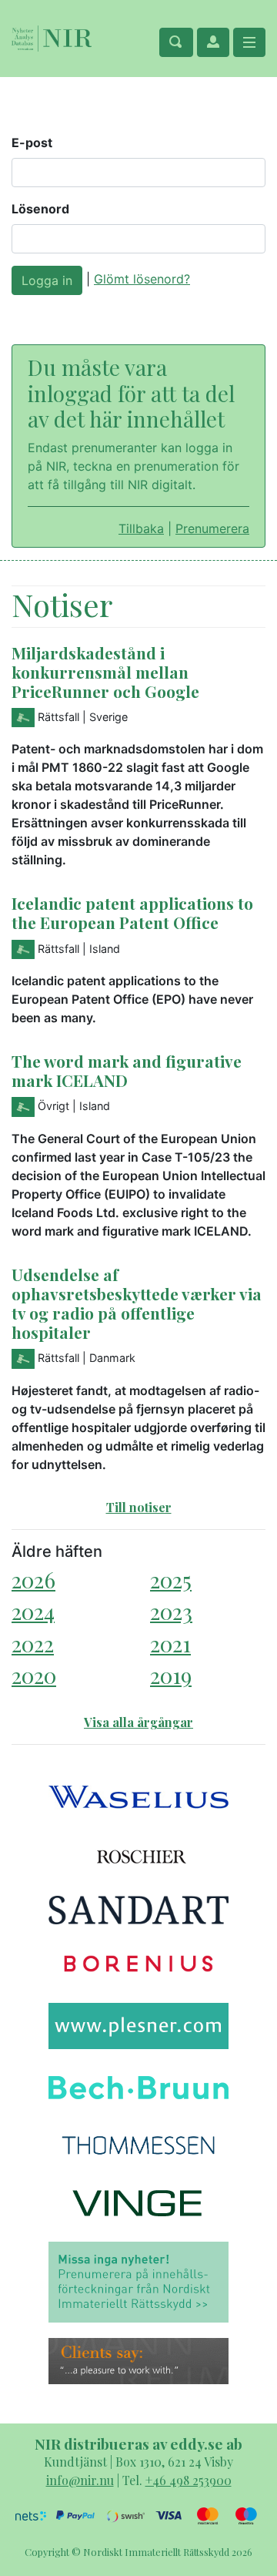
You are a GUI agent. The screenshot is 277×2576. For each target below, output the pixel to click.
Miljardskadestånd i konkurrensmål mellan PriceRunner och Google (105, 672)
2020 (34, 1675)
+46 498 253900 (189, 2480)
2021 (170, 1644)
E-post (32, 143)
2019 (171, 1675)
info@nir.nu (80, 2480)
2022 (33, 1644)
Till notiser (139, 1507)
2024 (33, 1611)
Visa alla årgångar (138, 1722)
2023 (171, 1611)
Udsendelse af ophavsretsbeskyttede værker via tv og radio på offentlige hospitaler (137, 1303)
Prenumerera (212, 528)
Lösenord (40, 209)
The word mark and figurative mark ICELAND (127, 1070)
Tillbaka (141, 528)
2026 (33, 1580)
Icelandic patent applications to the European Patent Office (132, 912)
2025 (171, 1580)
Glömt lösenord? (142, 279)
